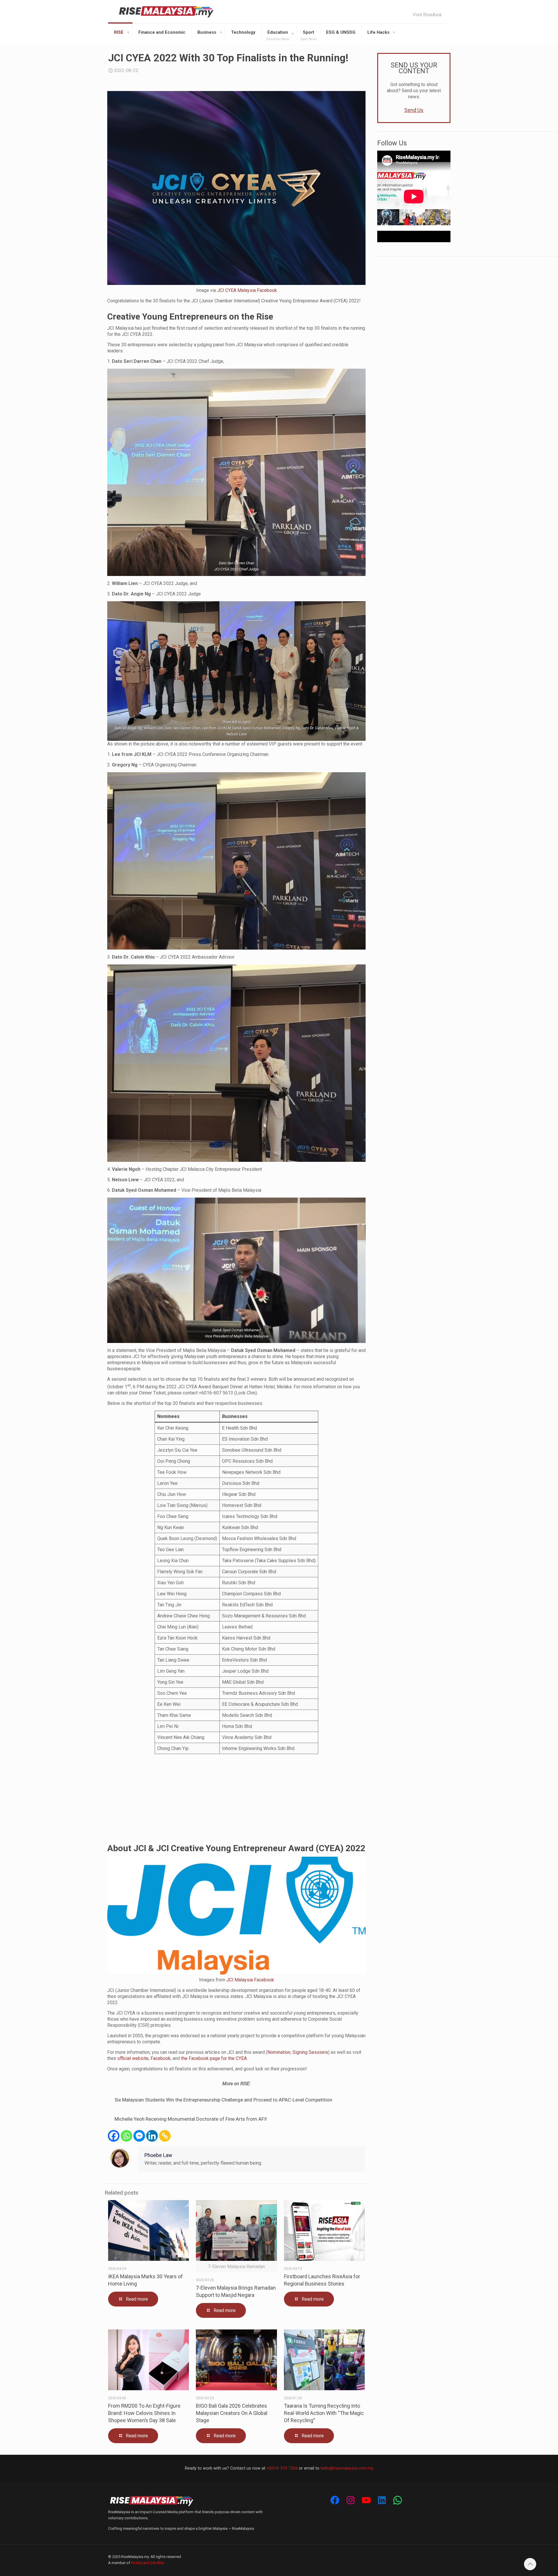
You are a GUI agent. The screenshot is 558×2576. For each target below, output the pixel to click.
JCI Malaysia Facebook (250, 1980)
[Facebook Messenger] (139, 2136)
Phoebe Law (158, 2155)
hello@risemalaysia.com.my (347, 2468)
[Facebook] (114, 2136)
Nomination (279, 2052)
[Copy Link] (165, 2136)
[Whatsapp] (126, 2136)
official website (133, 2058)
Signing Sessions (310, 2052)
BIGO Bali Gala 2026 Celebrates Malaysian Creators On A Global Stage (232, 2413)
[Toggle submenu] (128, 32)
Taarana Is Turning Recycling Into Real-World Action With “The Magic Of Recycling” (324, 2413)
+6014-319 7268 (282, 2468)
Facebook (161, 2058)
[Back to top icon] (530, 2564)
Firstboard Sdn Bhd (147, 2563)
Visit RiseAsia (427, 15)
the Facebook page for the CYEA (214, 2058)
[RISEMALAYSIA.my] (166, 12)
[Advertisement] (236, 1799)
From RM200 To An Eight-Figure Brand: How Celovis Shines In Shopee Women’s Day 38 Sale (144, 2413)
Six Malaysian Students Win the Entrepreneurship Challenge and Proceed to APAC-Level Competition (223, 2100)
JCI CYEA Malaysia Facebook (247, 290)
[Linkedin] (152, 2136)
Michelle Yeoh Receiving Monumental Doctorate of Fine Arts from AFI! (191, 2119)
